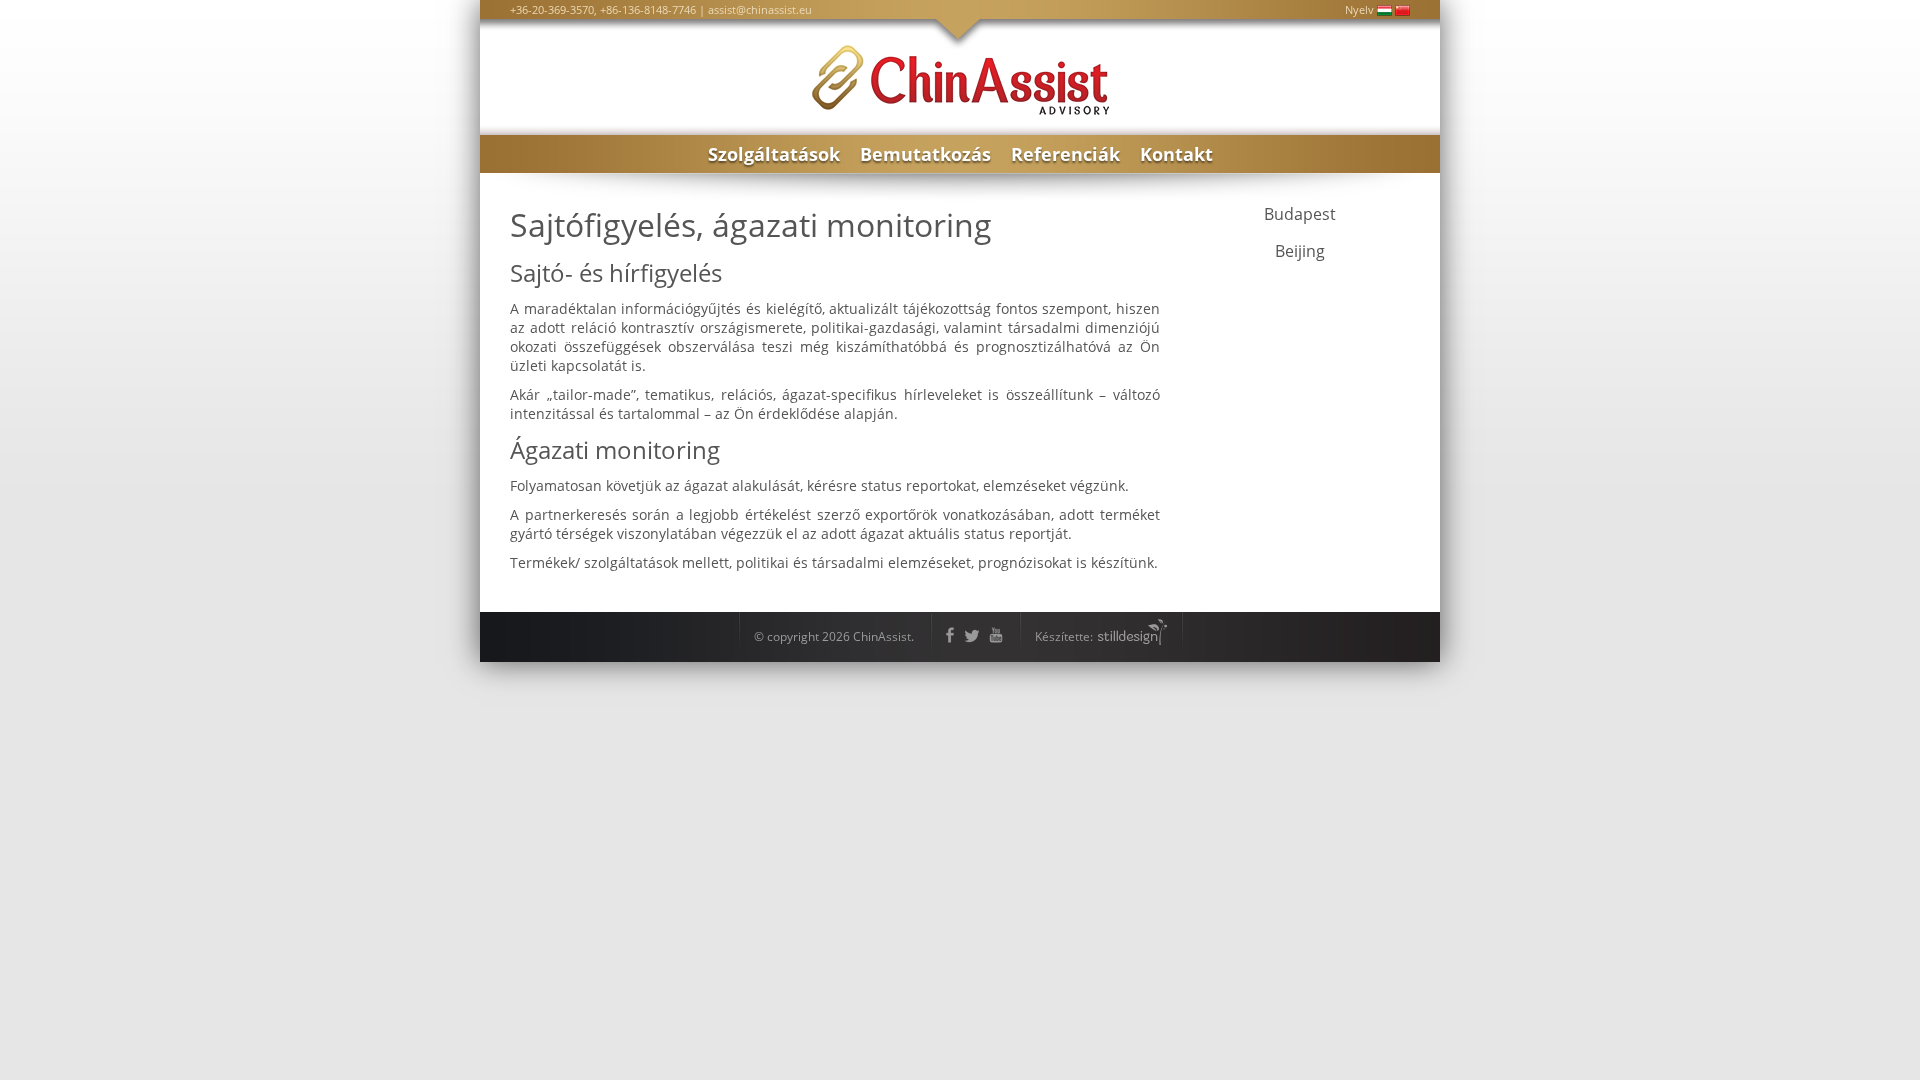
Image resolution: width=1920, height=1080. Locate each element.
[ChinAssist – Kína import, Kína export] (960, 109)
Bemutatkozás (925, 154)
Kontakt (1176, 154)
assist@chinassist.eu (760, 9)
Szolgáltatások (774, 154)
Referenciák (1065, 154)
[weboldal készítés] (1130, 636)
